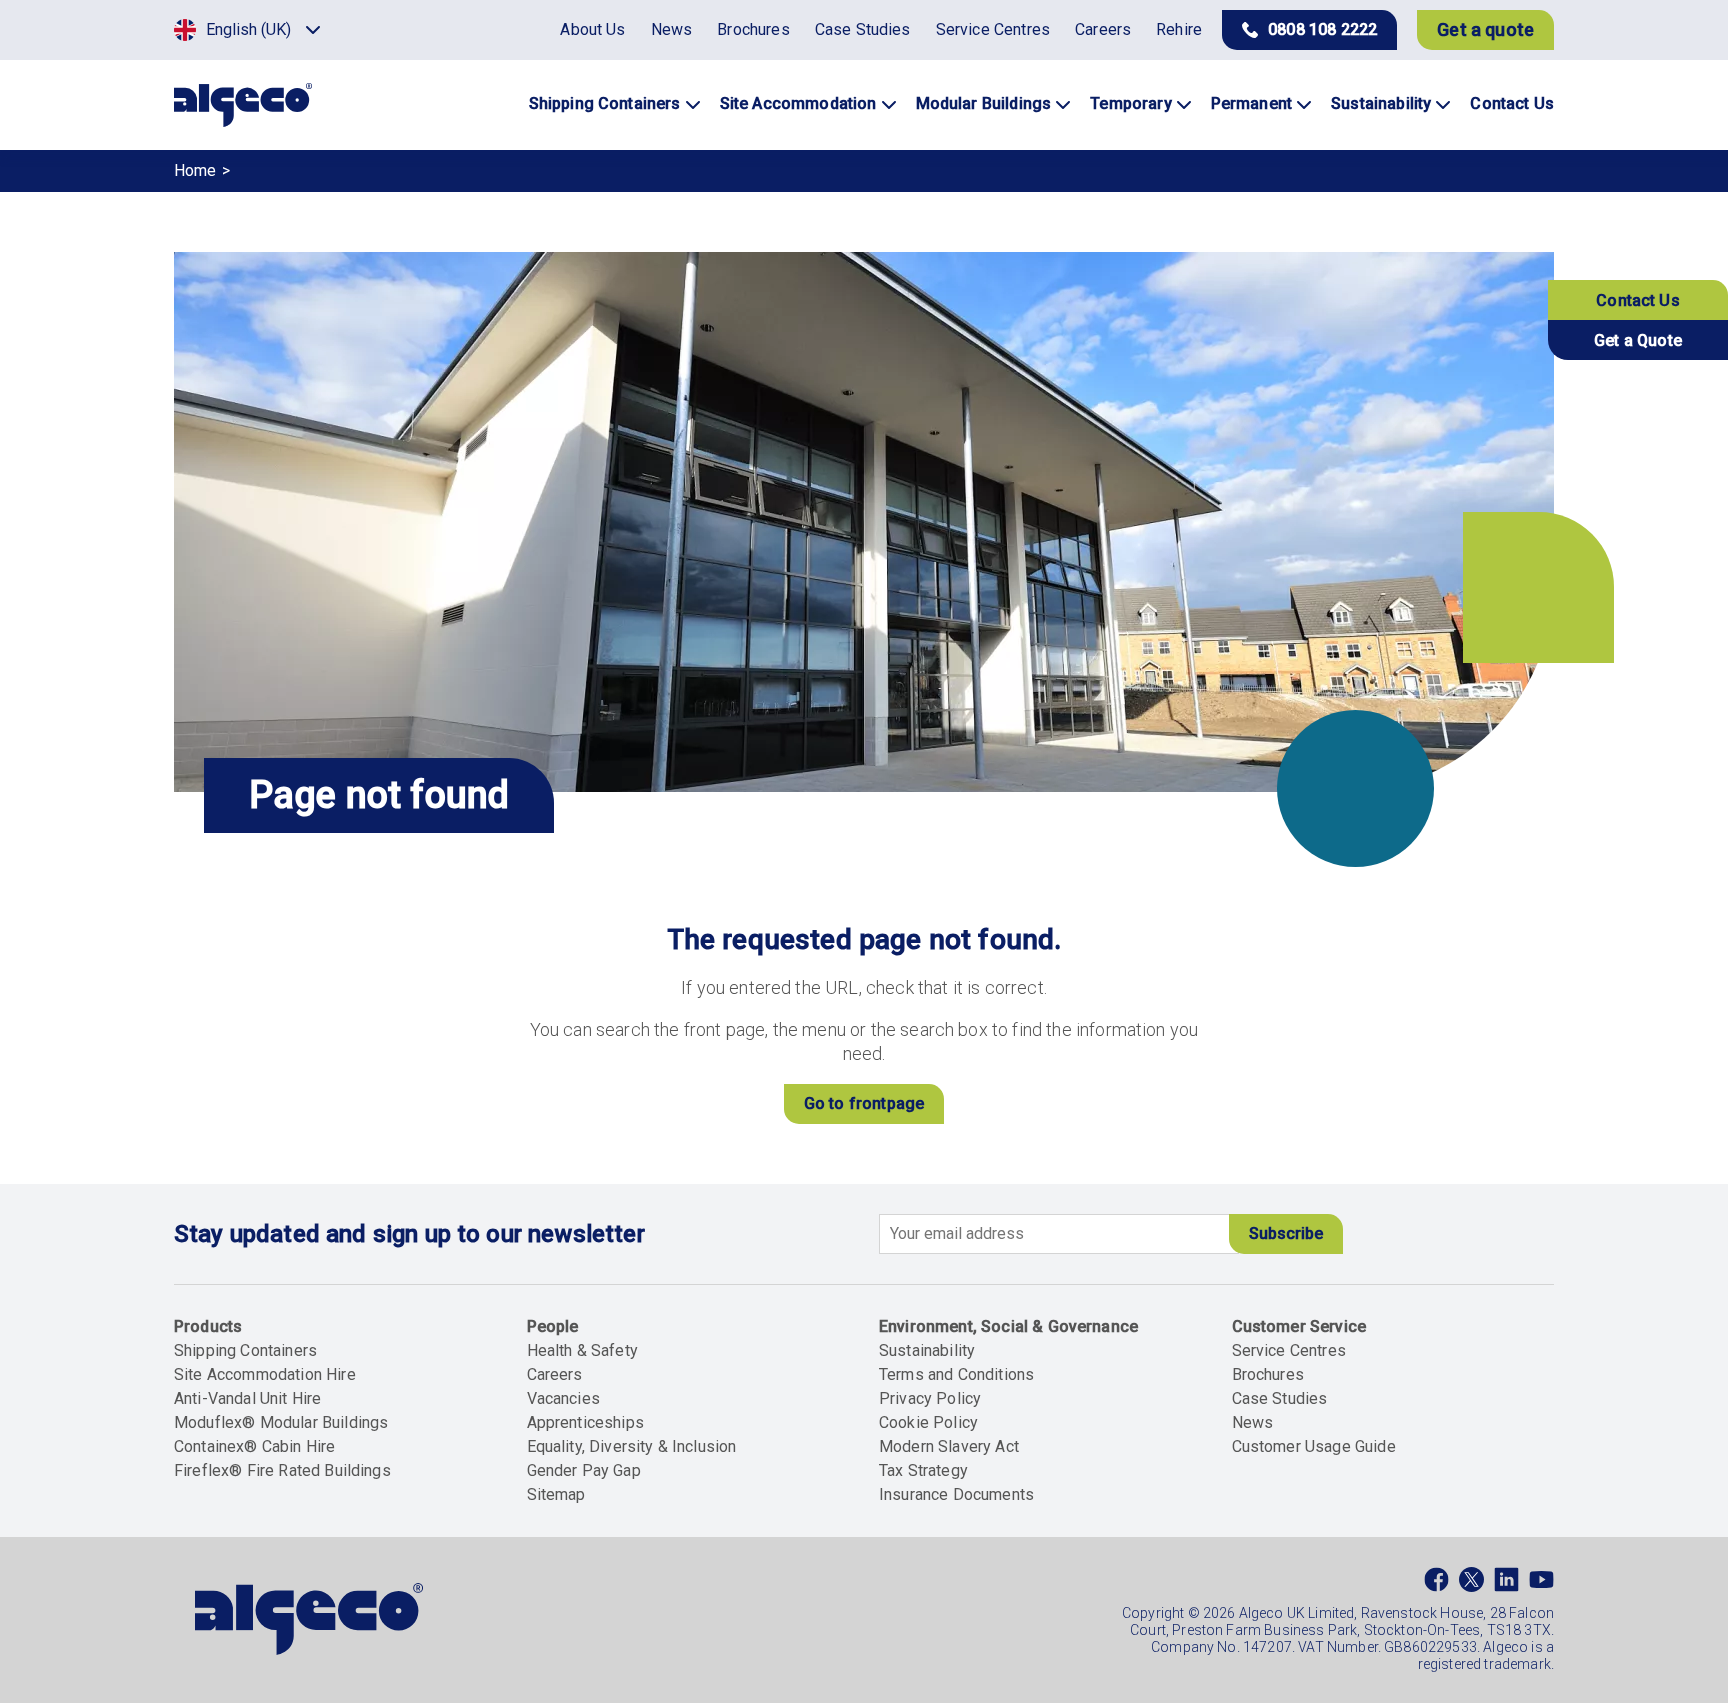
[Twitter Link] (1471, 1584)
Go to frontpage (864, 1103)
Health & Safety (582, 1350)
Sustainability (927, 1350)
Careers (555, 1374)
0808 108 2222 (1322, 29)
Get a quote (1485, 29)
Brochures (1268, 1374)
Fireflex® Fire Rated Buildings (282, 1470)
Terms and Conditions (956, 1374)
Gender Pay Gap (584, 1470)
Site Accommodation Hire (265, 1374)
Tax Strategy (923, 1470)
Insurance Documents (956, 1494)
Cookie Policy (928, 1422)
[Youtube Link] (1541, 1584)
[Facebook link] (1436, 1584)
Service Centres (1289, 1350)
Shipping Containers (245, 1350)
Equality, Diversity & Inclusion (632, 1446)
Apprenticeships (585, 1422)
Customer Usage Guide (1314, 1446)
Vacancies (563, 1398)
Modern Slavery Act (949, 1446)
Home (195, 170)
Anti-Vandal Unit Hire (247, 1398)
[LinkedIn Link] (1506, 1584)
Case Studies (1280, 1398)
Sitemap (556, 1494)
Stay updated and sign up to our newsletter (409, 1234)
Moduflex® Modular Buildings (281, 1422)
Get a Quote (1638, 340)
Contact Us (1638, 300)
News (1253, 1422)
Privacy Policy (930, 1398)
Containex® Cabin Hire (254, 1446)
